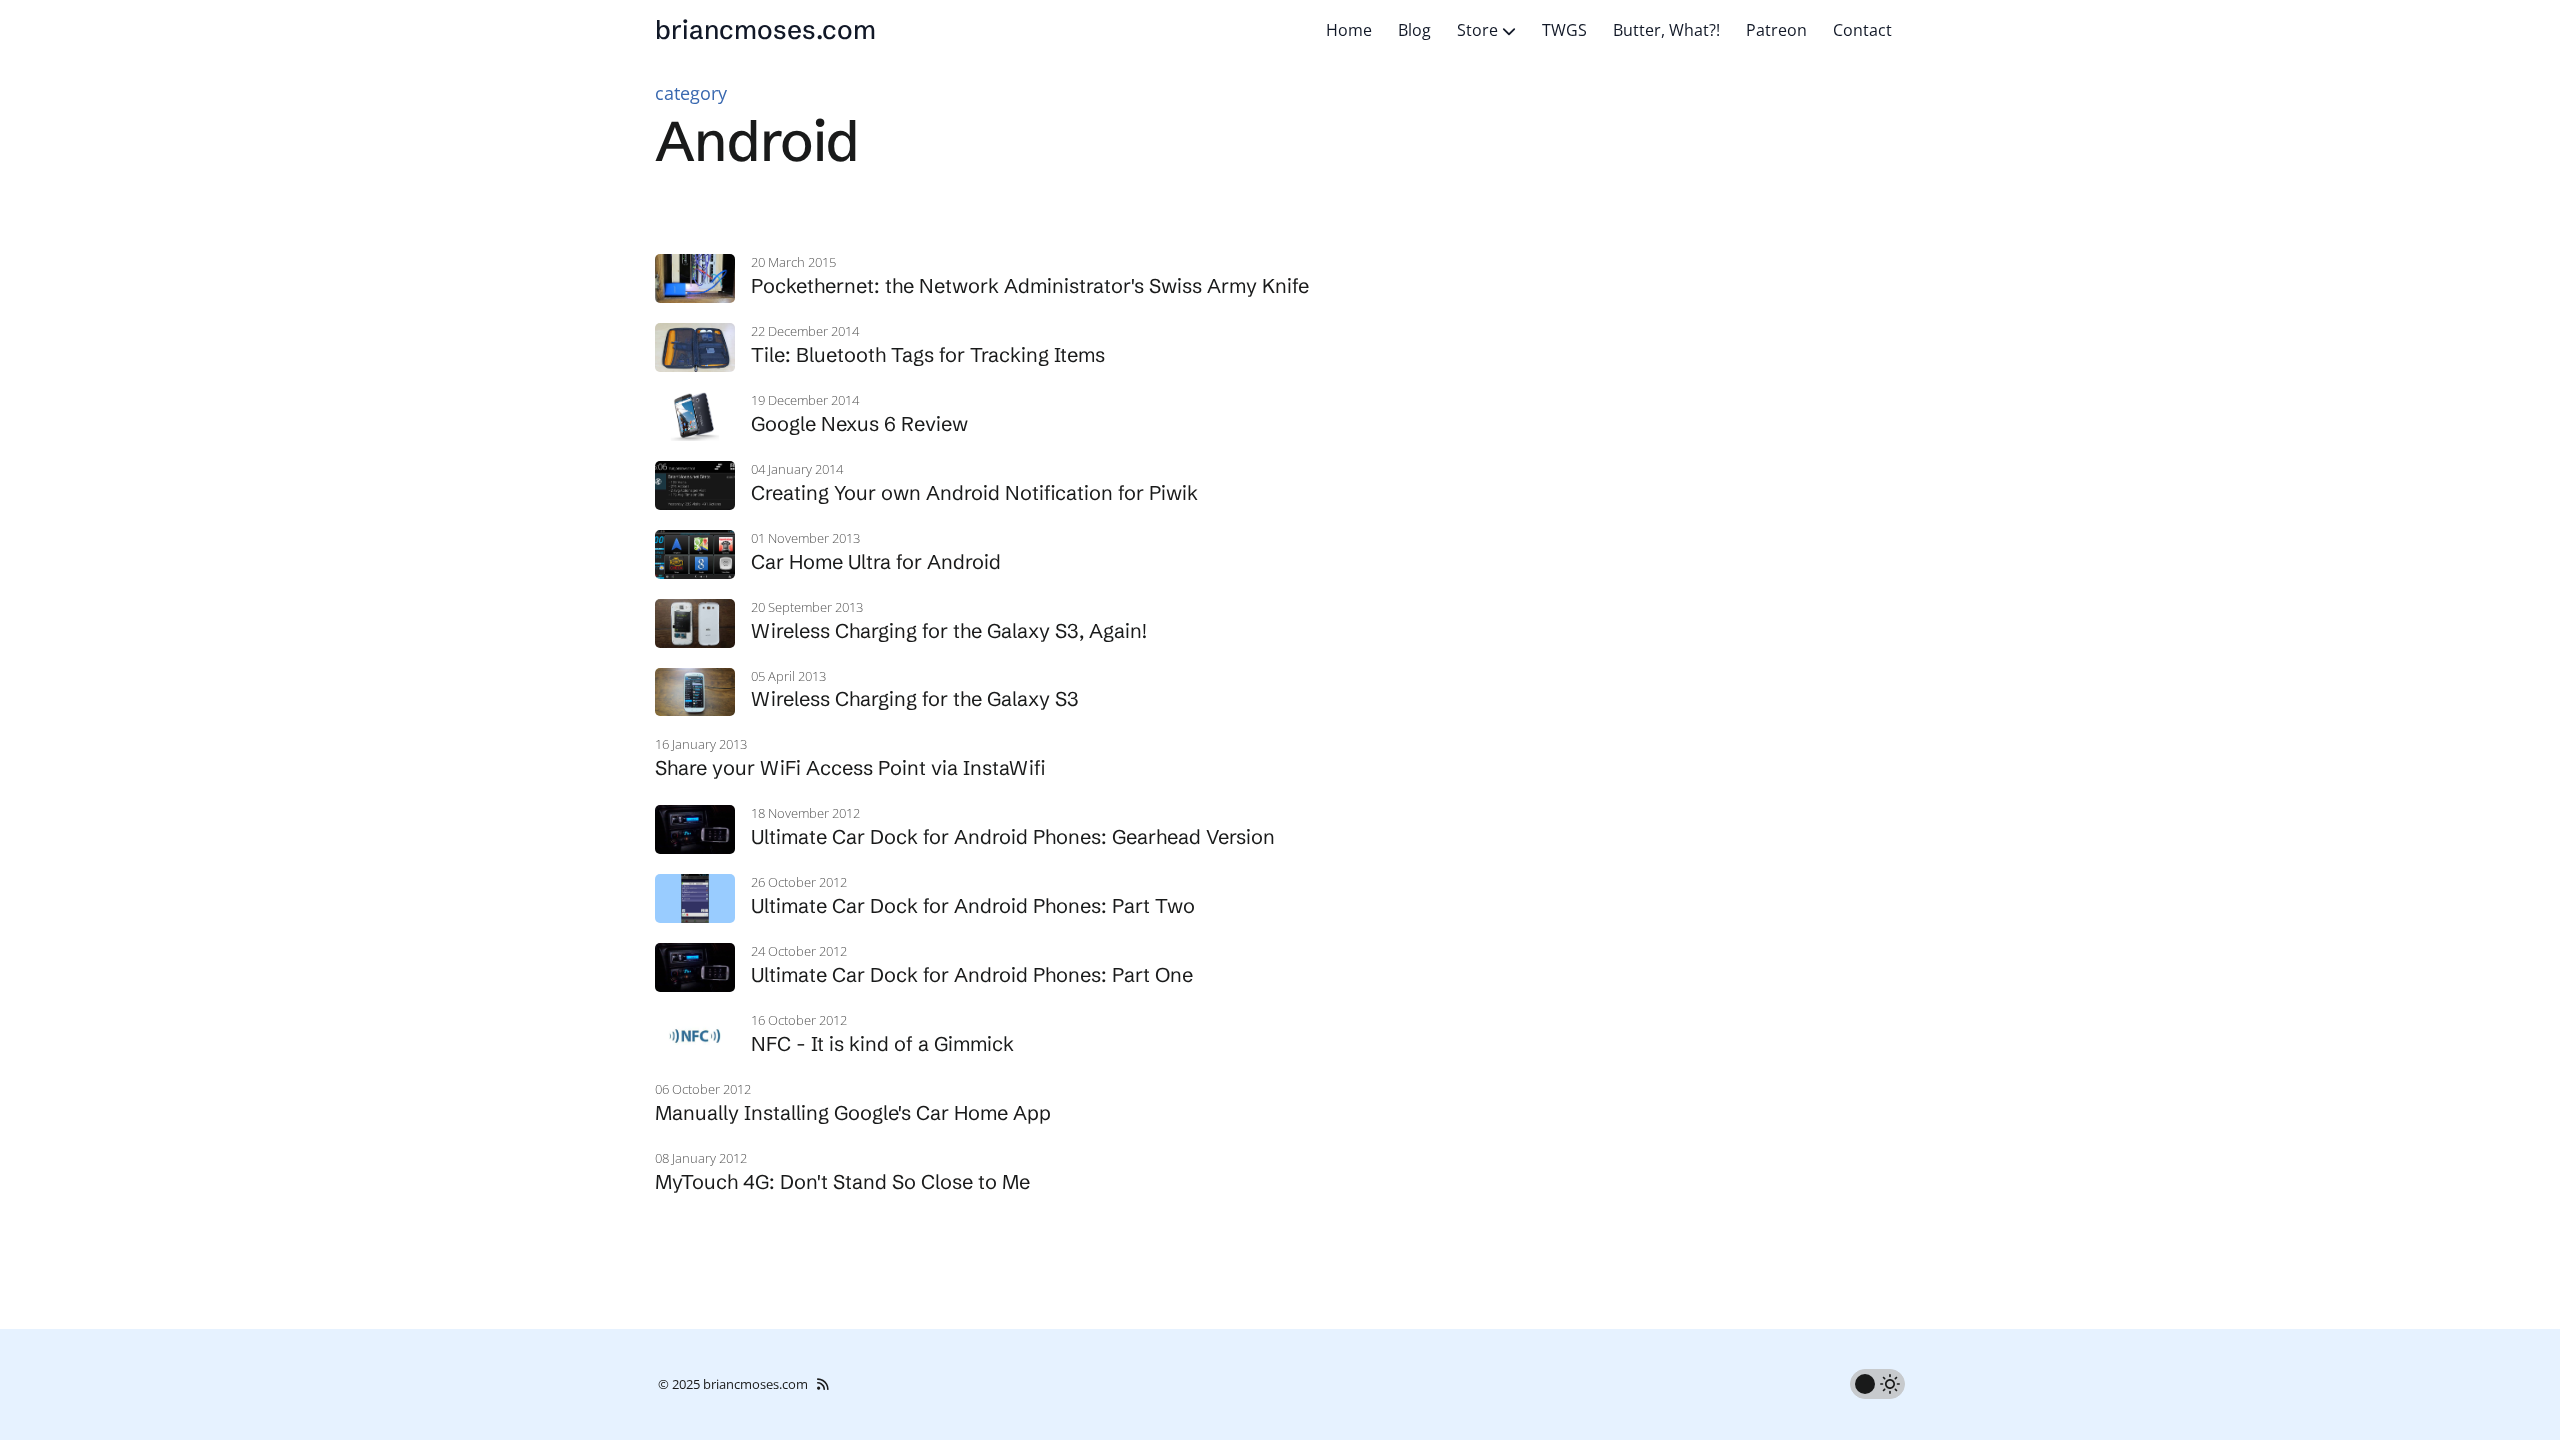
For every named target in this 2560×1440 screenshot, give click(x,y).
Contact (1862, 30)
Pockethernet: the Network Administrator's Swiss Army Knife (1030, 285)
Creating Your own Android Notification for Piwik (974, 492)
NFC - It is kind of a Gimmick (882, 1043)
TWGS (1564, 30)
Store (1479, 30)
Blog (1414, 30)
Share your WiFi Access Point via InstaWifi (850, 767)
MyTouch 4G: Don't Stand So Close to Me (842, 1181)
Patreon (1776, 30)
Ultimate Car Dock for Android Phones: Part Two (973, 905)
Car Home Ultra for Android (876, 561)
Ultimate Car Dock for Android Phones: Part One (972, 974)
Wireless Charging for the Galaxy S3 (915, 698)
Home (1349, 30)
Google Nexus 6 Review (859, 423)
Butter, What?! (1666, 30)
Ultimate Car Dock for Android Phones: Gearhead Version (1013, 836)
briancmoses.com (765, 30)
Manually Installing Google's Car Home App (853, 1112)
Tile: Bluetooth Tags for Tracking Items (928, 354)
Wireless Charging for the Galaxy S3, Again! (949, 630)
